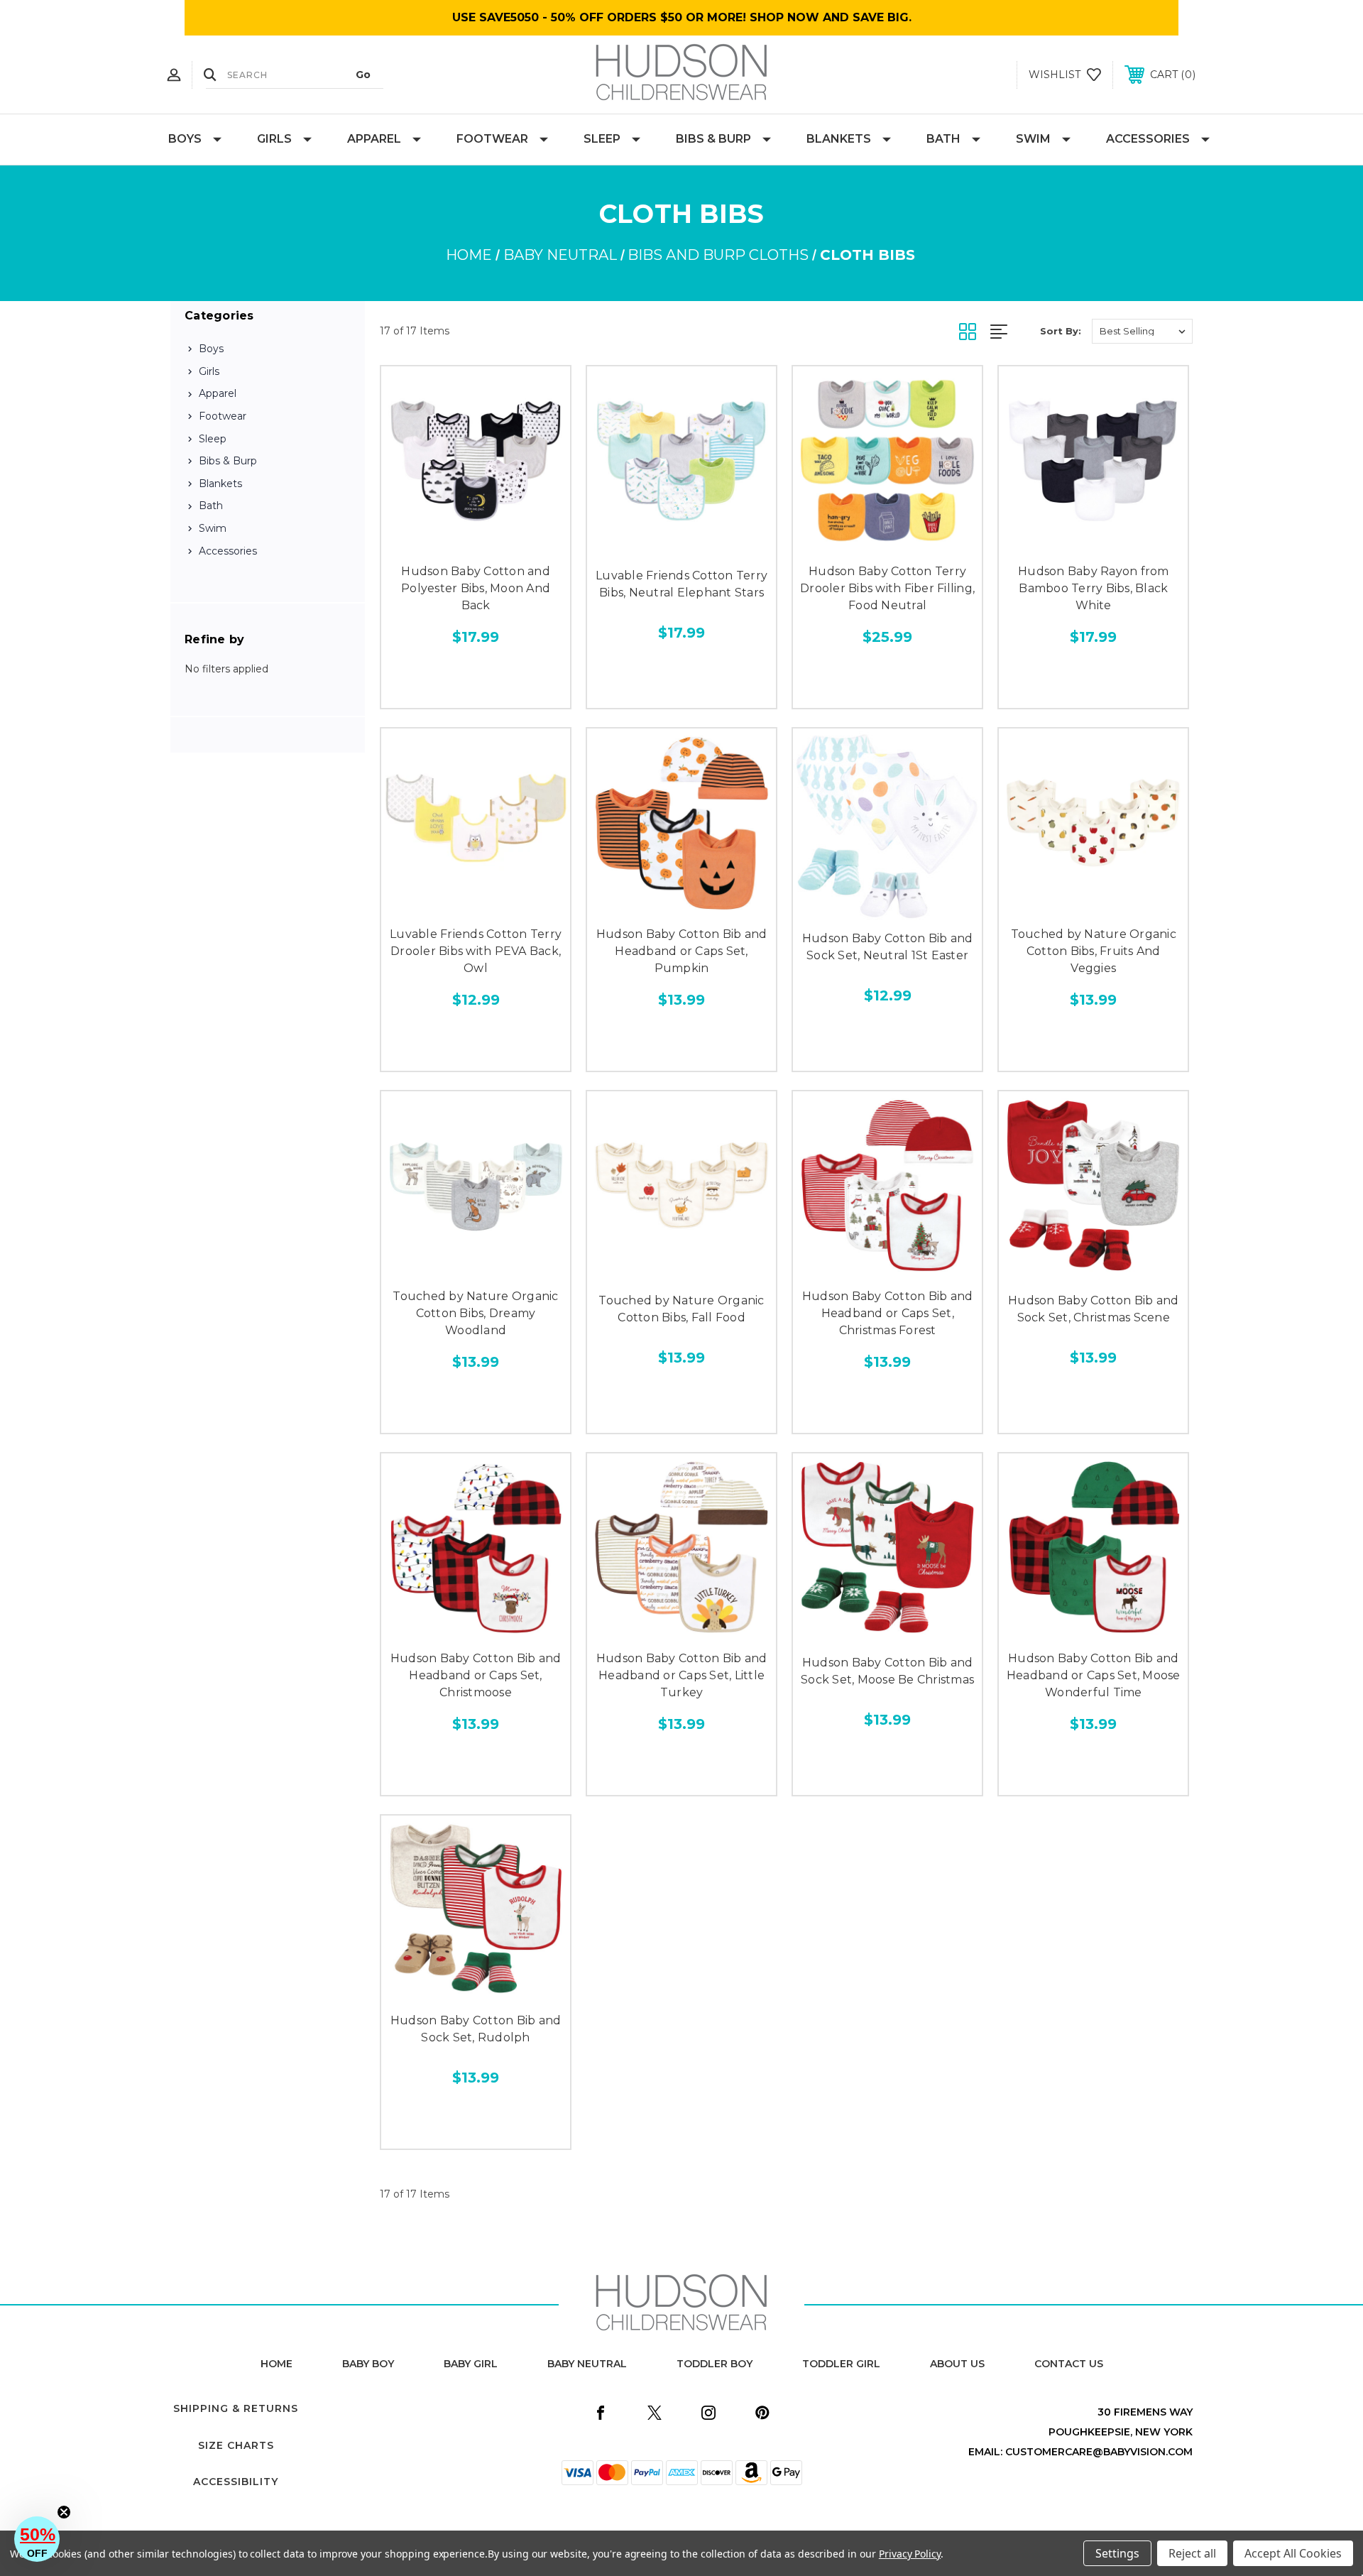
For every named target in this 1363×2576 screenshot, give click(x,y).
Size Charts (236, 2445)
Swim (1033, 139)
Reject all (1192, 2553)
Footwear (492, 139)
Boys (185, 139)
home (277, 2364)
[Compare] (508, 541)
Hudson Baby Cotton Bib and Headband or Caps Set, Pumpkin (682, 951)
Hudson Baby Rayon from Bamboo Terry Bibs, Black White (1094, 588)
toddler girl (841, 2364)
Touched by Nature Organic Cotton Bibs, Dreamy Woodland (475, 1313)
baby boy (368, 2364)
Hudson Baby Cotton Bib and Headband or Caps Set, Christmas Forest (888, 1313)
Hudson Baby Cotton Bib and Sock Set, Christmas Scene (1094, 1309)
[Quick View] (444, 541)
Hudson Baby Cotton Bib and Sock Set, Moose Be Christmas (887, 1671)
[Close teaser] (64, 2512)
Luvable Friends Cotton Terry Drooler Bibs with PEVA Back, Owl (476, 951)
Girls (274, 139)
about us (957, 2364)
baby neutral (587, 2364)
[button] (37, 2539)
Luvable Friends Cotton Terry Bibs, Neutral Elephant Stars (681, 584)
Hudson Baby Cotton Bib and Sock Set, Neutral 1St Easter (888, 947)
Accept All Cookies (1293, 2553)
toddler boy (715, 2364)
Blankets (839, 139)
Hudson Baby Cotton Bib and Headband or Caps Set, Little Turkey (682, 1675)
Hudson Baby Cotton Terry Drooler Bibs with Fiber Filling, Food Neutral (887, 588)
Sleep (602, 139)
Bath (943, 139)
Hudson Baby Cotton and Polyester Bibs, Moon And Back (476, 588)
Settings (1117, 2553)
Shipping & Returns (236, 2408)
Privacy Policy (910, 2554)
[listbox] (1142, 331)
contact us (1069, 2364)
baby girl (471, 2364)
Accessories (1148, 139)
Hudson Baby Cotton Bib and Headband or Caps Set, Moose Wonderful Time (1094, 1675)
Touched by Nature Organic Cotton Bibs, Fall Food (681, 1309)
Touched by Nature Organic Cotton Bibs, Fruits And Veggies (1094, 951)
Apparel (374, 139)
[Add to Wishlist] (476, 541)
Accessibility (236, 2482)
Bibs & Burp (713, 139)
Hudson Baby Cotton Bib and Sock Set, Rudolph (476, 2029)
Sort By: (1061, 331)
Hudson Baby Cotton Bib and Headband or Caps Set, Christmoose (476, 1675)
